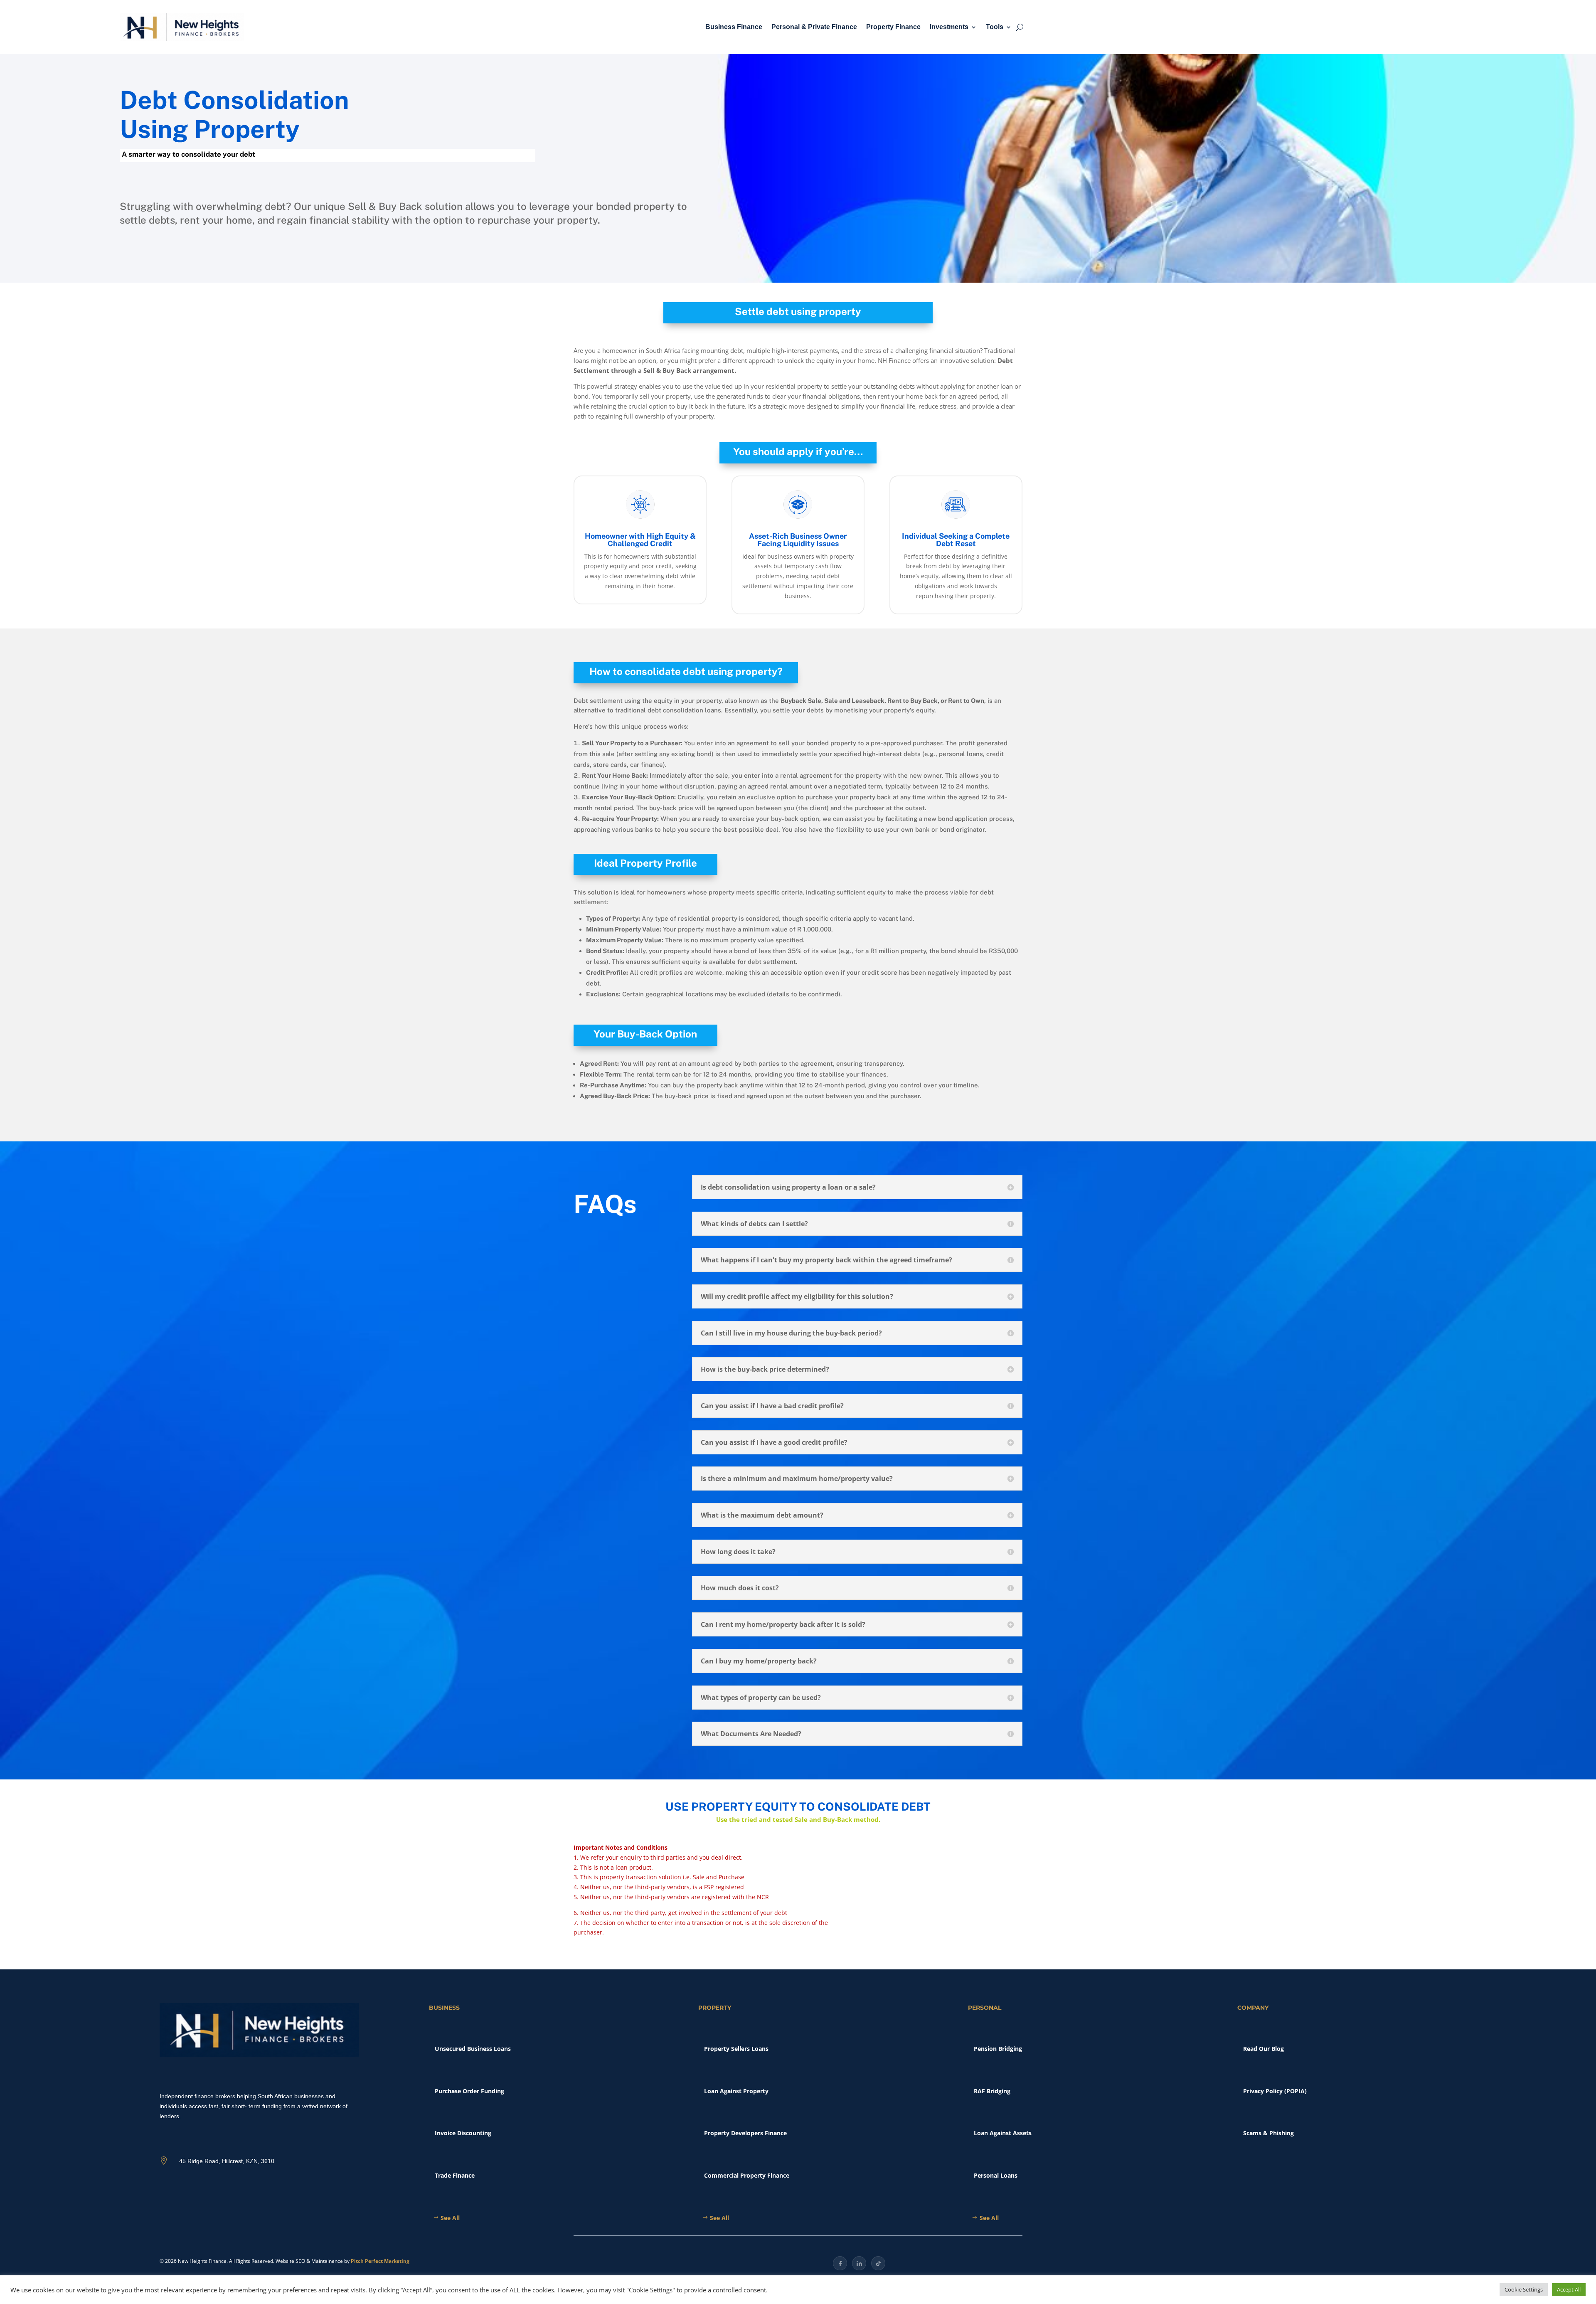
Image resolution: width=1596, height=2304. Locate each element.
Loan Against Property (736, 2091)
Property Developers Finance (745, 2133)
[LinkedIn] (859, 2263)
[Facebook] (840, 2263)
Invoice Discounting (463, 2133)
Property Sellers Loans (736, 2049)
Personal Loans (996, 2175)
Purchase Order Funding (469, 2091)
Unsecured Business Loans (473, 2049)
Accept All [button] (1569, 2289)
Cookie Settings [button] (1524, 2289)
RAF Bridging (992, 2091)
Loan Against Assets (1003, 2133)
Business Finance (734, 27)
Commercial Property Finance (747, 2175)
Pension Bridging (998, 2049)
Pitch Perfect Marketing (380, 2261)
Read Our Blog (1263, 2049)
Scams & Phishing (1268, 2133)
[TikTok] (878, 2263)
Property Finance (893, 27)
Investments (949, 27)
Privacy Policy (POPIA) (1275, 2091)
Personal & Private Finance (814, 27)
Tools (995, 27)
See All (450, 2218)
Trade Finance (455, 2175)
